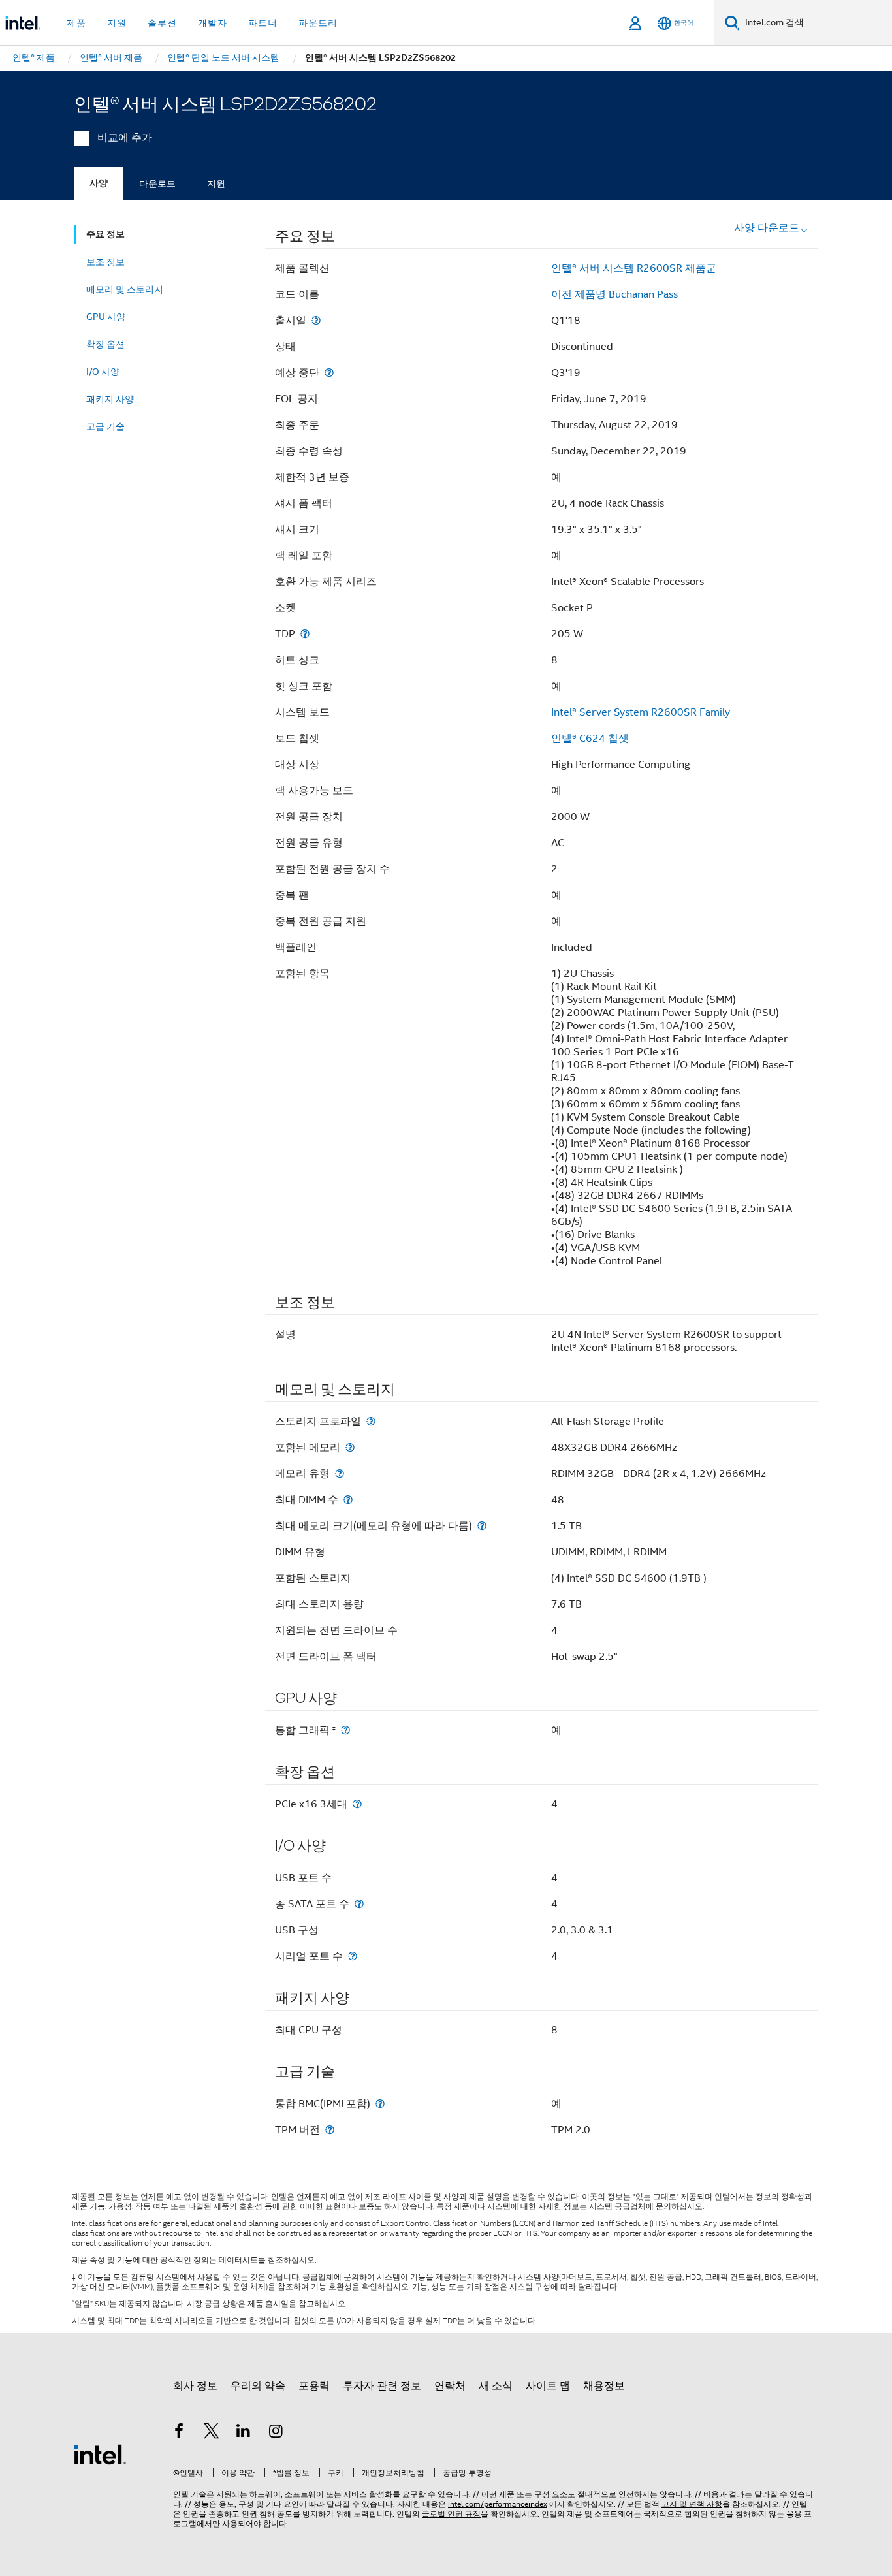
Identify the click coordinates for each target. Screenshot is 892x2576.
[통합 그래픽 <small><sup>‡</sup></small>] (345, 1730)
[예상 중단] (329, 373)
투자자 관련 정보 (382, 2386)
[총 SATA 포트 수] (359, 1904)
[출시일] (316, 320)
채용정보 (604, 2386)
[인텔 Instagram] (276, 2433)
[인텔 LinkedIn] (244, 2433)
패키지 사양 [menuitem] (110, 399)
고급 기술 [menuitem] (105, 426)
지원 (216, 183)
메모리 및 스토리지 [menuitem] (125, 289)
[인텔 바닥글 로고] (100, 2454)
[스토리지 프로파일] (371, 1421)
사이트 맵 (548, 2386)
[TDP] (305, 634)
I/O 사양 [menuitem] (103, 372)
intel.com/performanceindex (498, 2504)
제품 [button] (76, 23)
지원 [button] (117, 23)
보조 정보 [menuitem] (105, 262)
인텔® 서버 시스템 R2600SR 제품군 (634, 268)
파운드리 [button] (318, 23)
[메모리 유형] (340, 1473)
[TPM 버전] (330, 2130)
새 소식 (496, 2386)
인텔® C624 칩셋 (590, 739)
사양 (99, 183)
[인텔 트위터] (212, 2433)
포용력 (314, 2386)
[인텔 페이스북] (179, 2433)
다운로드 (157, 183)
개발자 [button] (213, 23)
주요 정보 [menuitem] (105, 234)
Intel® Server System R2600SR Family (641, 712)
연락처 (450, 2386)
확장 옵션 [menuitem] (105, 344)
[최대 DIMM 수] (348, 1500)
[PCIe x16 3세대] (357, 1804)
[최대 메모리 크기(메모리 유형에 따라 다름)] (482, 1526)
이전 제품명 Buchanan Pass (614, 294)
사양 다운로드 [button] (767, 228)
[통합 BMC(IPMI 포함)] (380, 2104)
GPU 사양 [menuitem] (106, 317)
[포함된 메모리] (350, 1447)
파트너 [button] (263, 23)
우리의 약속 (258, 2386)
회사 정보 (195, 2386)
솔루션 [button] (162, 23)
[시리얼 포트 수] (353, 1956)
